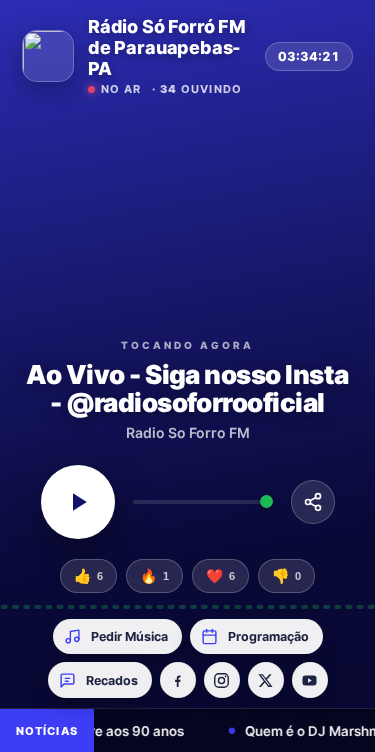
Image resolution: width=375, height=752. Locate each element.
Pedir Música (129, 636)
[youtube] (310, 680)
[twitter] (266, 680)
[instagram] (222, 680)
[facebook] (178, 680)
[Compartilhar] (313, 502)
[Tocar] (78, 502)
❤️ (220, 576)
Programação (268, 636)
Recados (112, 680)
